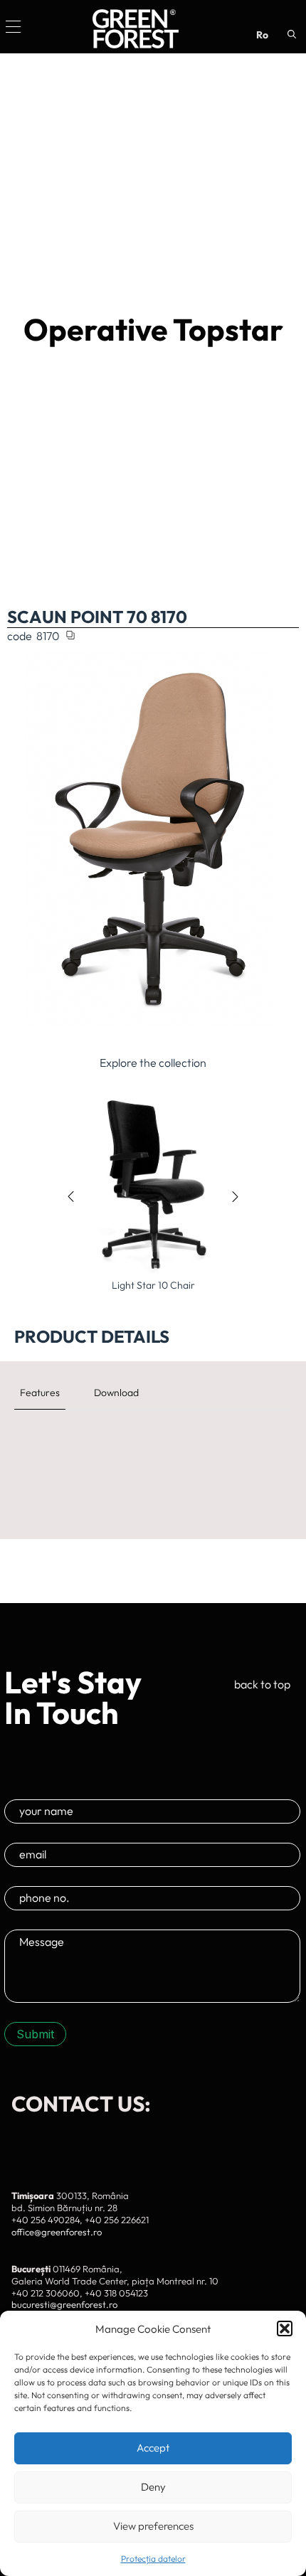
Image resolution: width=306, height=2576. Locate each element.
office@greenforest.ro (57, 2232)
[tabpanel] (153, 1442)
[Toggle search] (292, 34)
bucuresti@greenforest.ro (64, 2304)
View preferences (153, 2526)
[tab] (40, 1393)
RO (262, 35)
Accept (153, 2448)
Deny (153, 2487)
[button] (285, 2328)
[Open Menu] (13, 27)
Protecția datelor (153, 2559)
